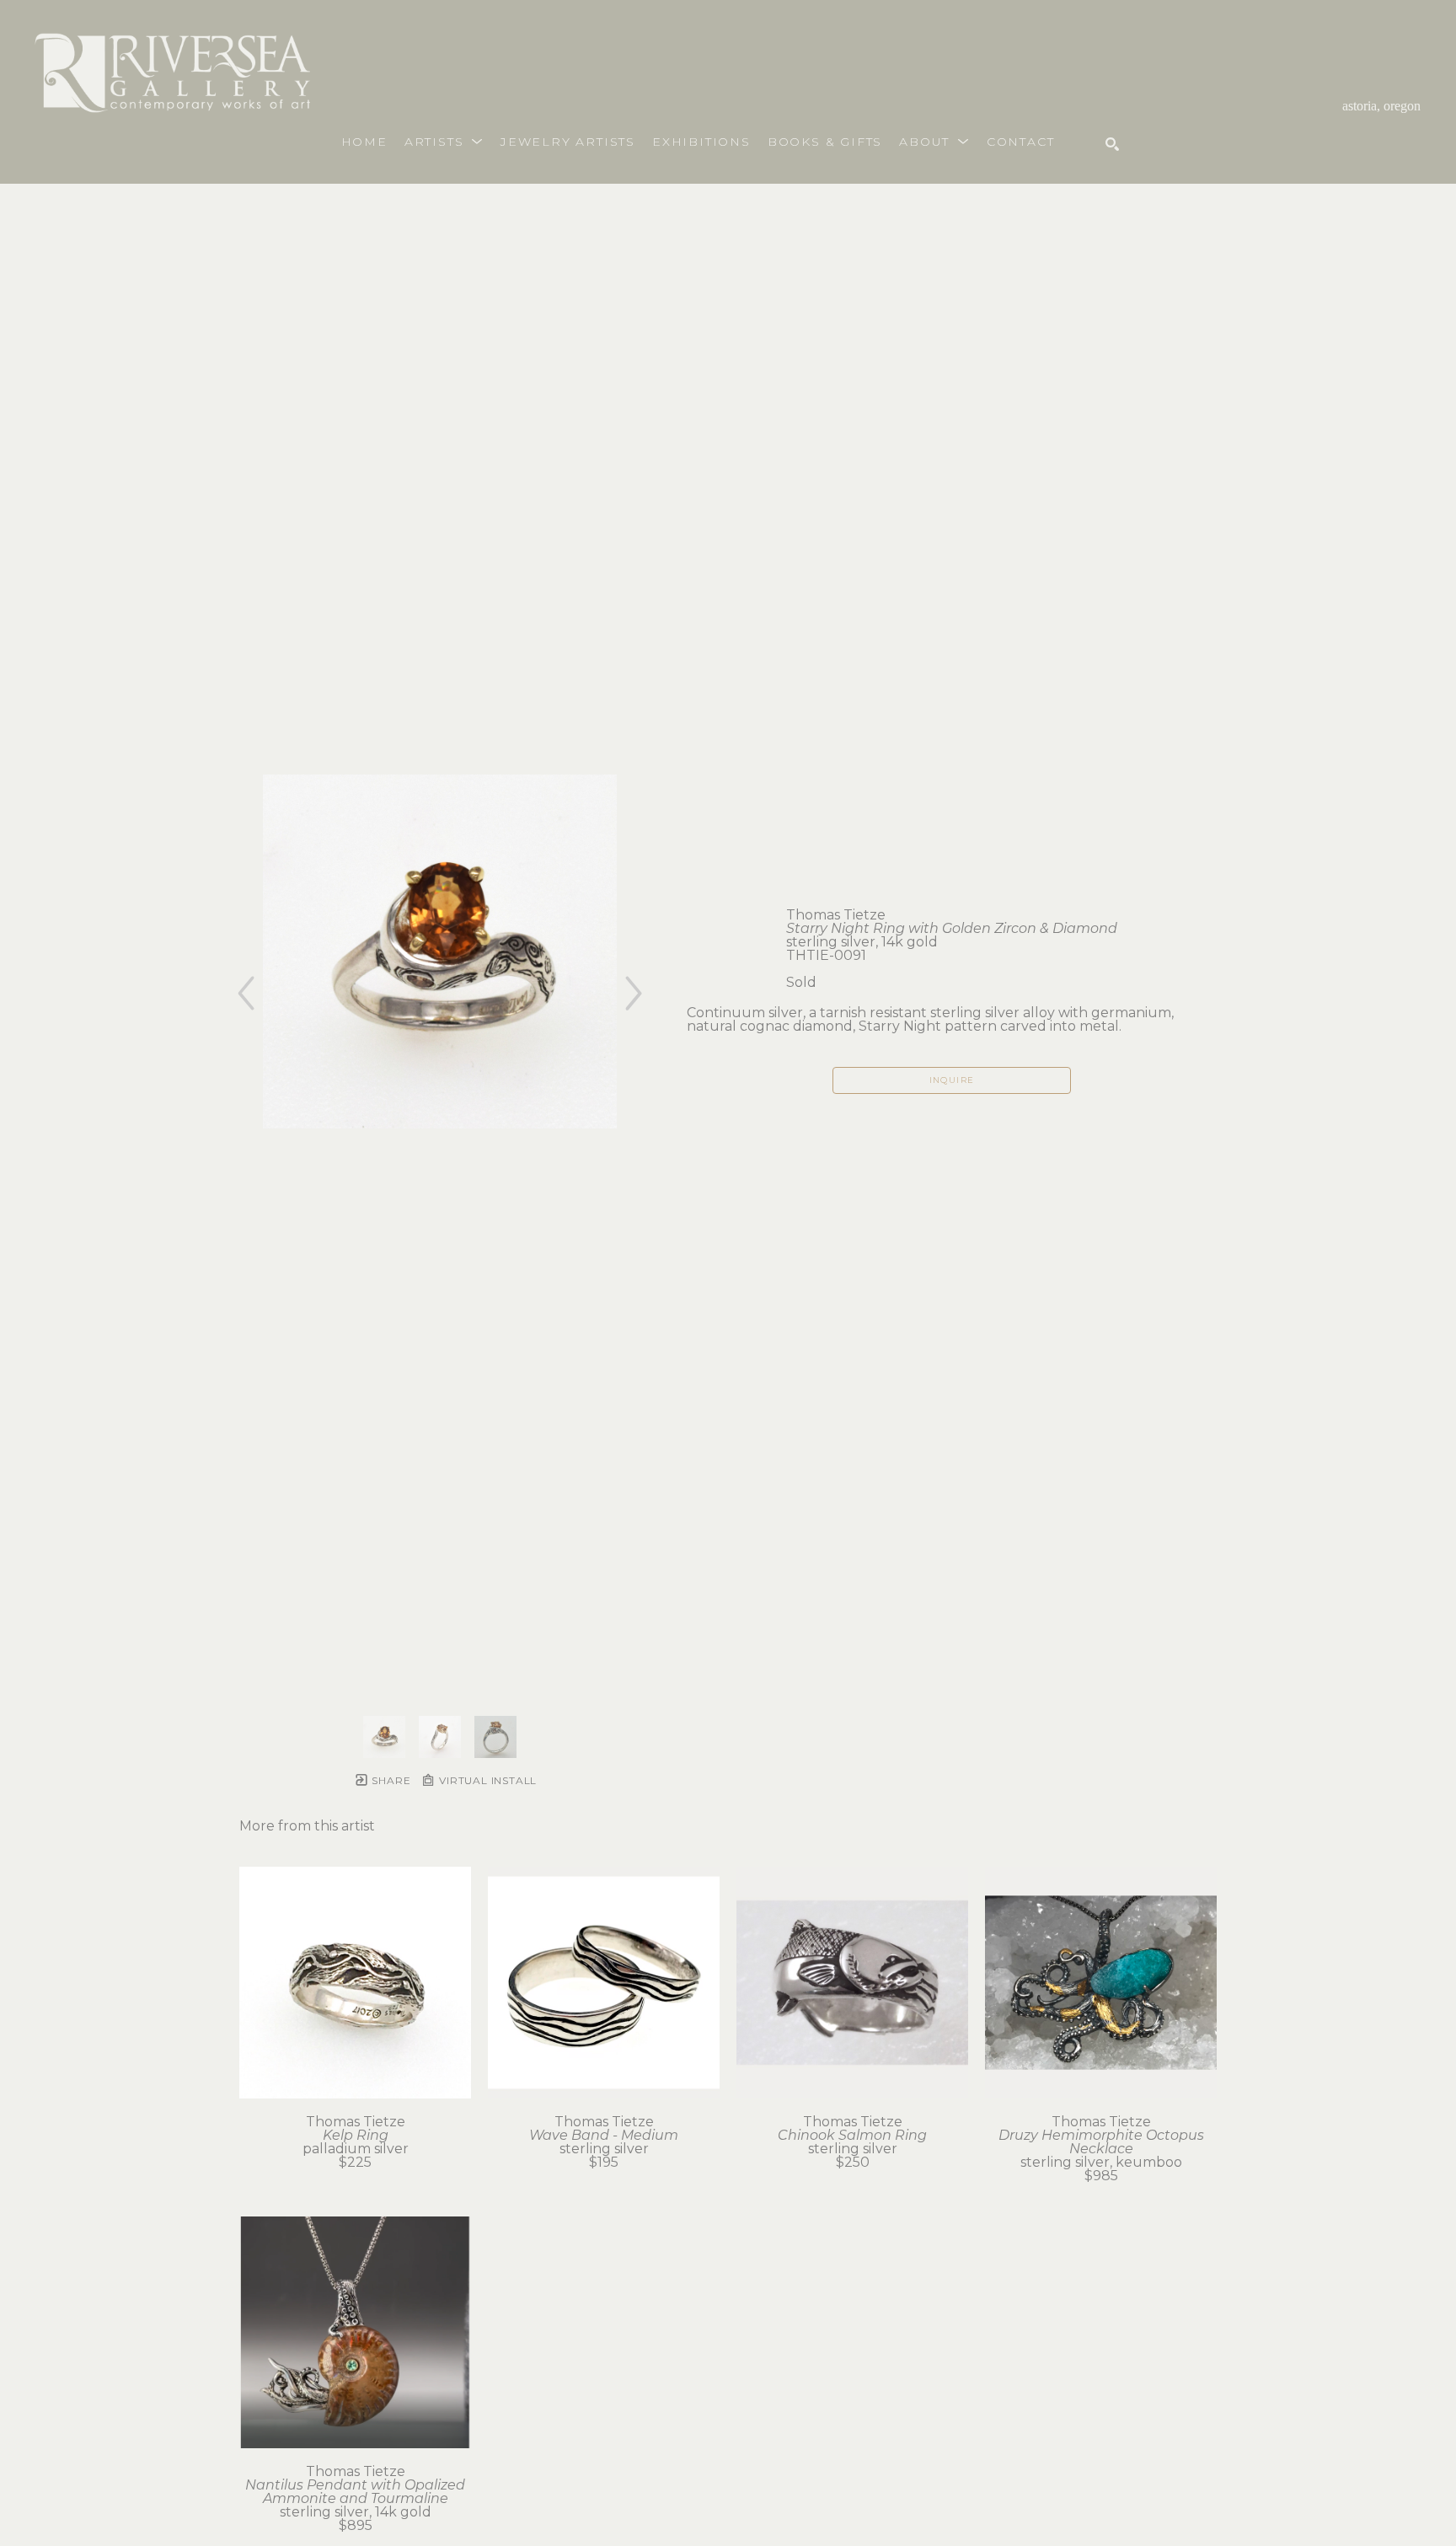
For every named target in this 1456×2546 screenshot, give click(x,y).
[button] (444, 142)
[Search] (1112, 144)
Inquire (952, 1080)
